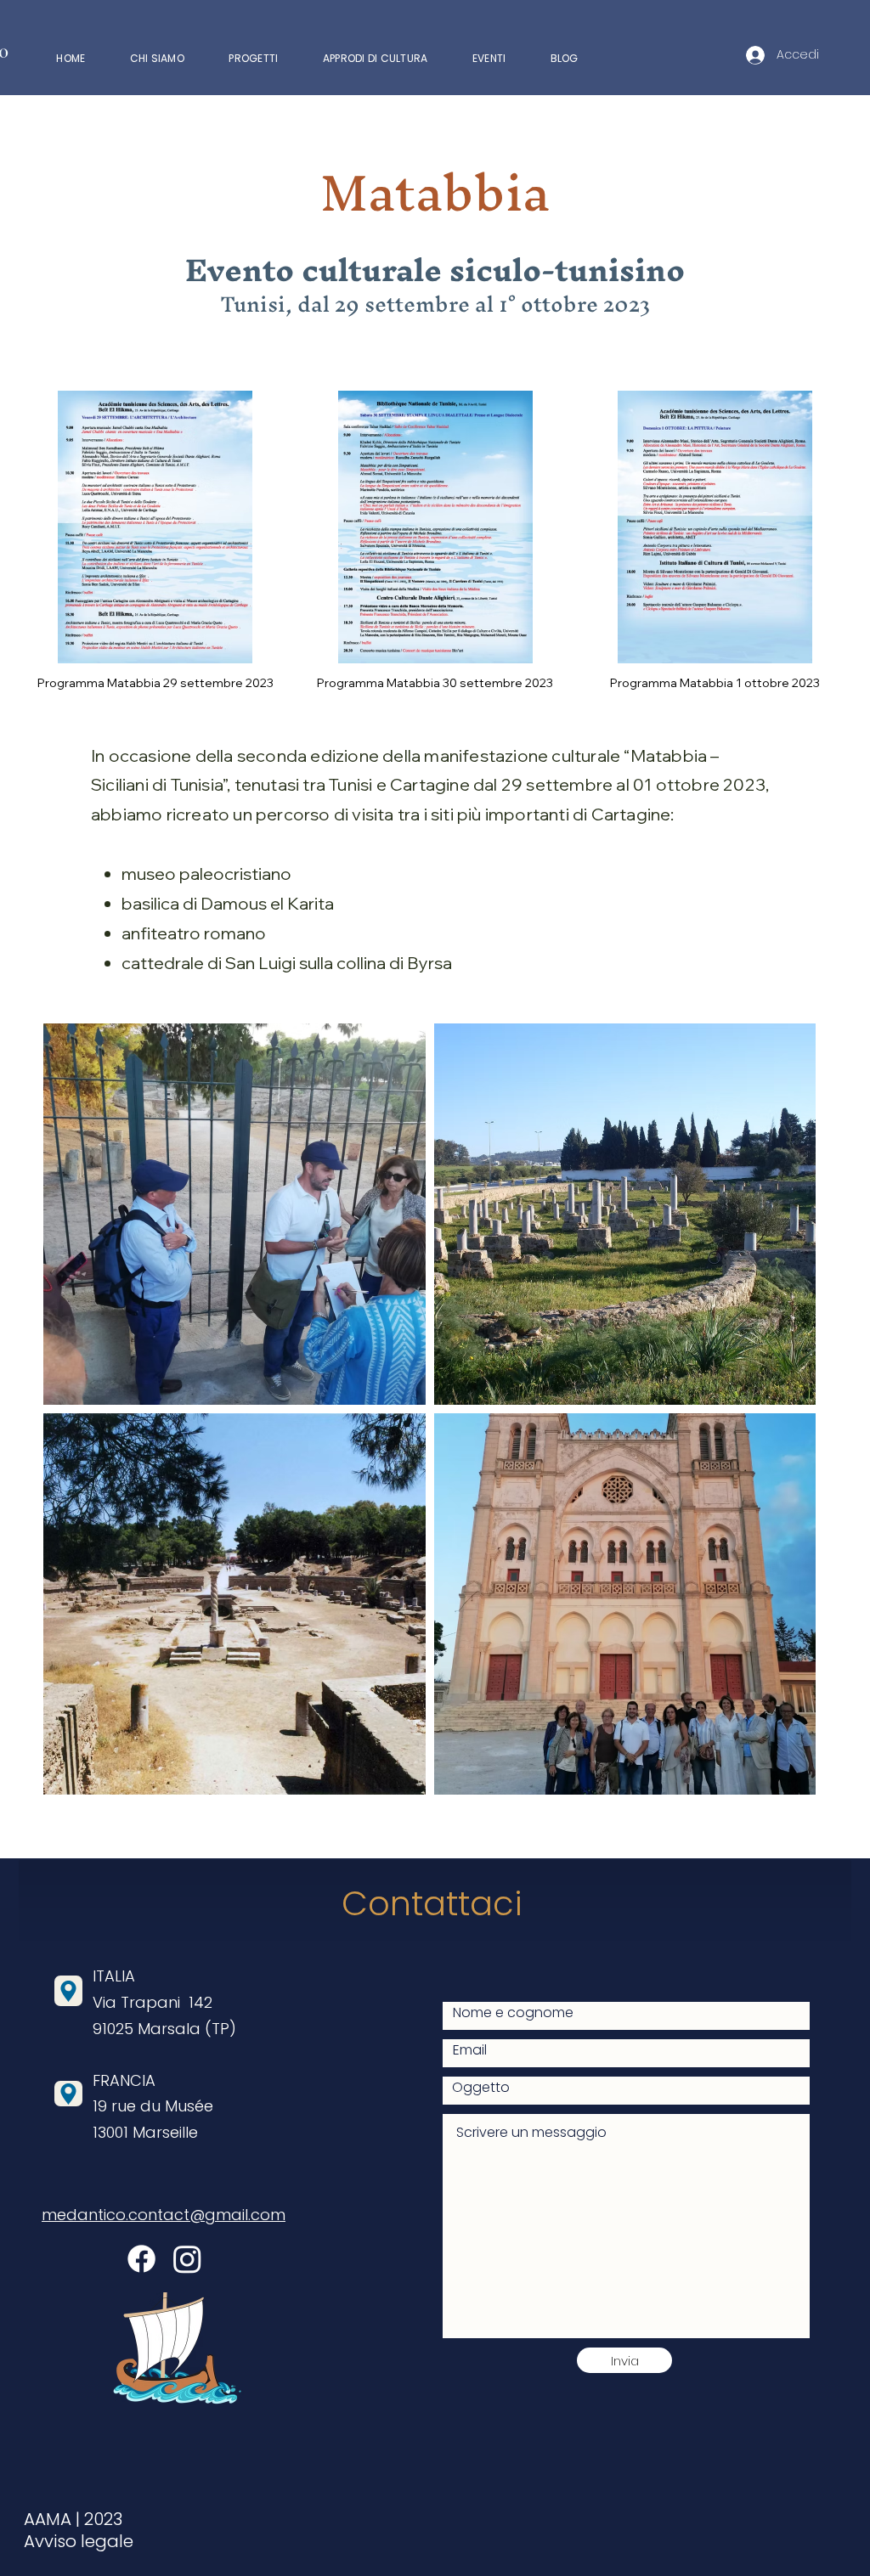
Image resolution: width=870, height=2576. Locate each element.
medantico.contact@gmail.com (164, 2215)
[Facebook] (141, 2259)
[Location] (68, 1991)
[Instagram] (187, 2259)
